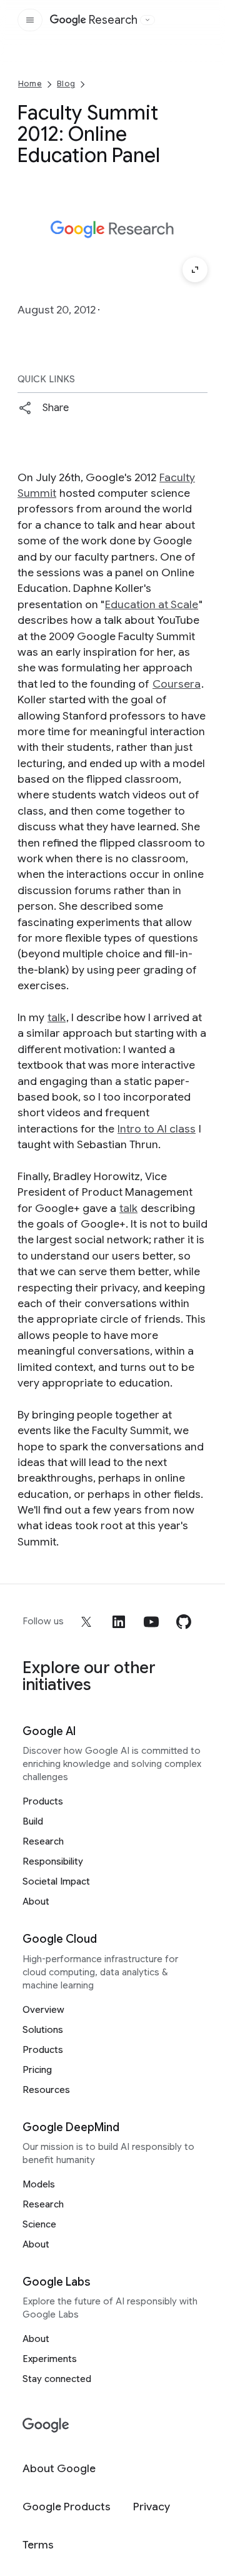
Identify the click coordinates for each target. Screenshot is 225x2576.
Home (30, 84)
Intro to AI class (157, 1129)
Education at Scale (152, 604)
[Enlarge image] (195, 270)
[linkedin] (119, 1622)
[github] (184, 1622)
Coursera (177, 684)
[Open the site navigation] (30, 20)
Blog (66, 84)
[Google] (46, 2426)
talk (57, 1017)
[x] (86, 1622)
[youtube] (151, 1622)
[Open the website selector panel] (147, 20)
